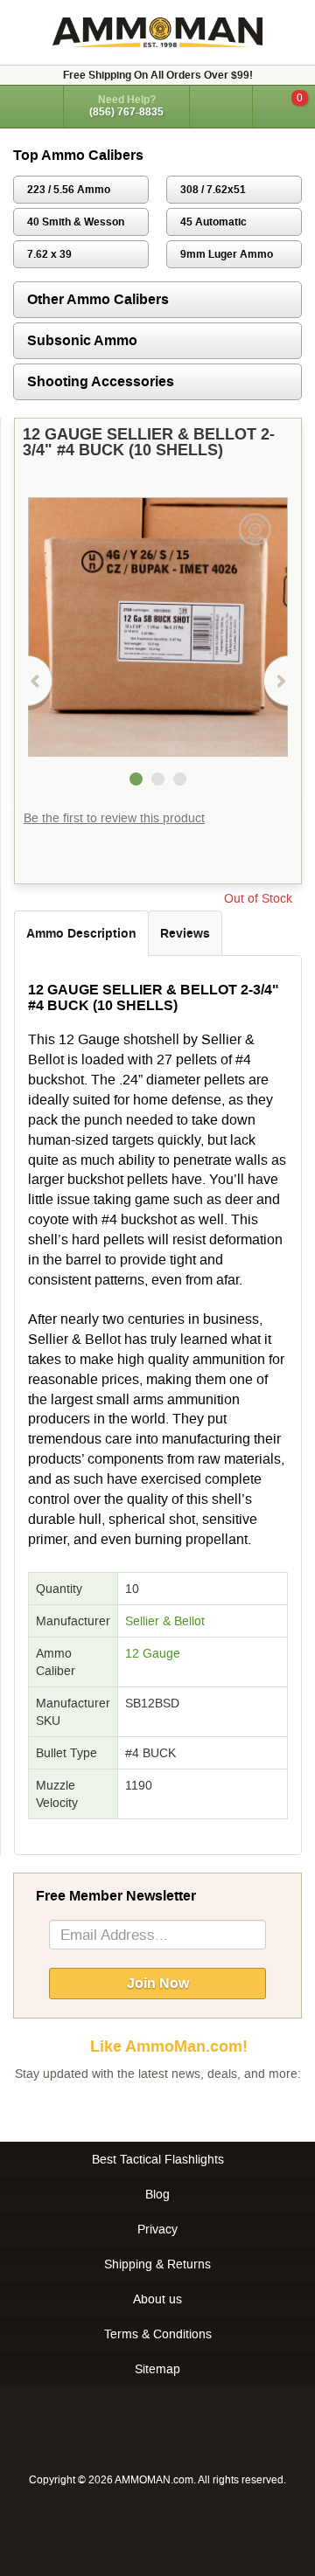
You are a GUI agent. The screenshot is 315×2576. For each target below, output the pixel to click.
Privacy (157, 2229)
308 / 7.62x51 (213, 190)
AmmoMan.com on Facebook (153, 2109)
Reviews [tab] (185, 933)
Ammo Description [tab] (81, 933)
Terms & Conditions (158, 2334)
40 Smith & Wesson (76, 222)
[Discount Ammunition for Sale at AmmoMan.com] (157, 32)
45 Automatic (213, 222)
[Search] (221, 107)
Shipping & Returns (157, 2264)
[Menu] (31, 105)
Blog (157, 2194)
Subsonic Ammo (82, 340)
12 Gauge (153, 1653)
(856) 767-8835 (126, 112)
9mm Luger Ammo (227, 254)
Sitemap (157, 2369)
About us (157, 2299)
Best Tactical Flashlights (158, 2159)
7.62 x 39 (49, 254)
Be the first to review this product (114, 818)
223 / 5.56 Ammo (69, 190)
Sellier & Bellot (165, 1621)
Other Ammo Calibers (98, 299)
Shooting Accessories (101, 381)
